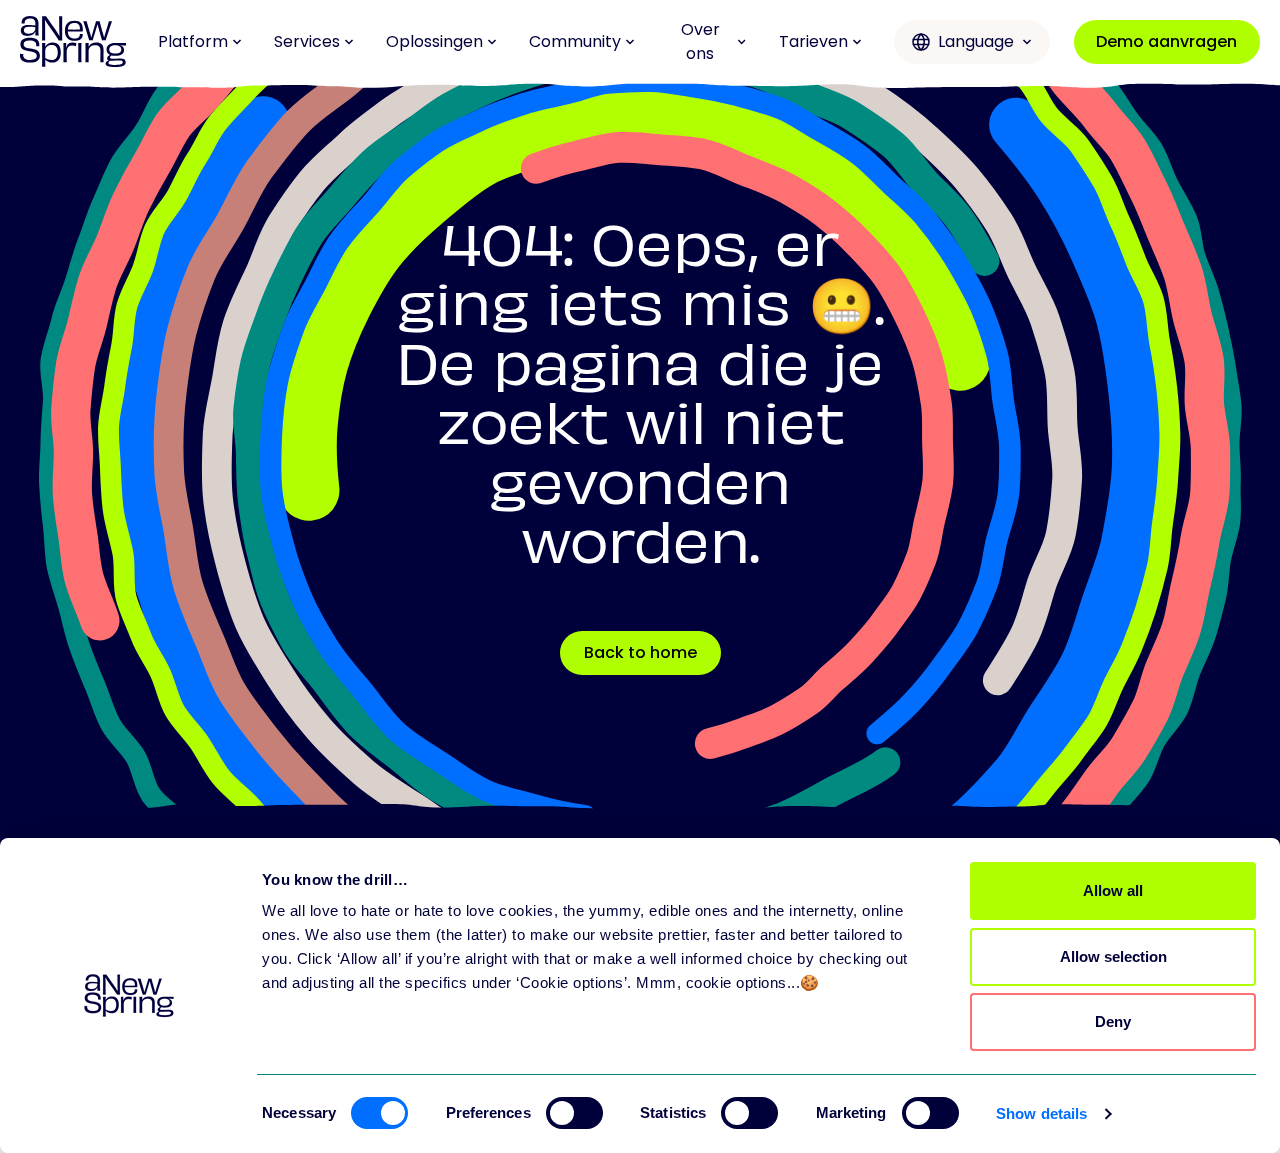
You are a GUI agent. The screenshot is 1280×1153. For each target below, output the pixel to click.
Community (575, 41)
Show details (1041, 1113)
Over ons (700, 41)
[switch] (574, 1113)
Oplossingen (434, 41)
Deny (1113, 1021)
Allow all (1113, 890)
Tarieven (813, 41)
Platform (193, 41)
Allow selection (1113, 956)
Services (307, 41)
